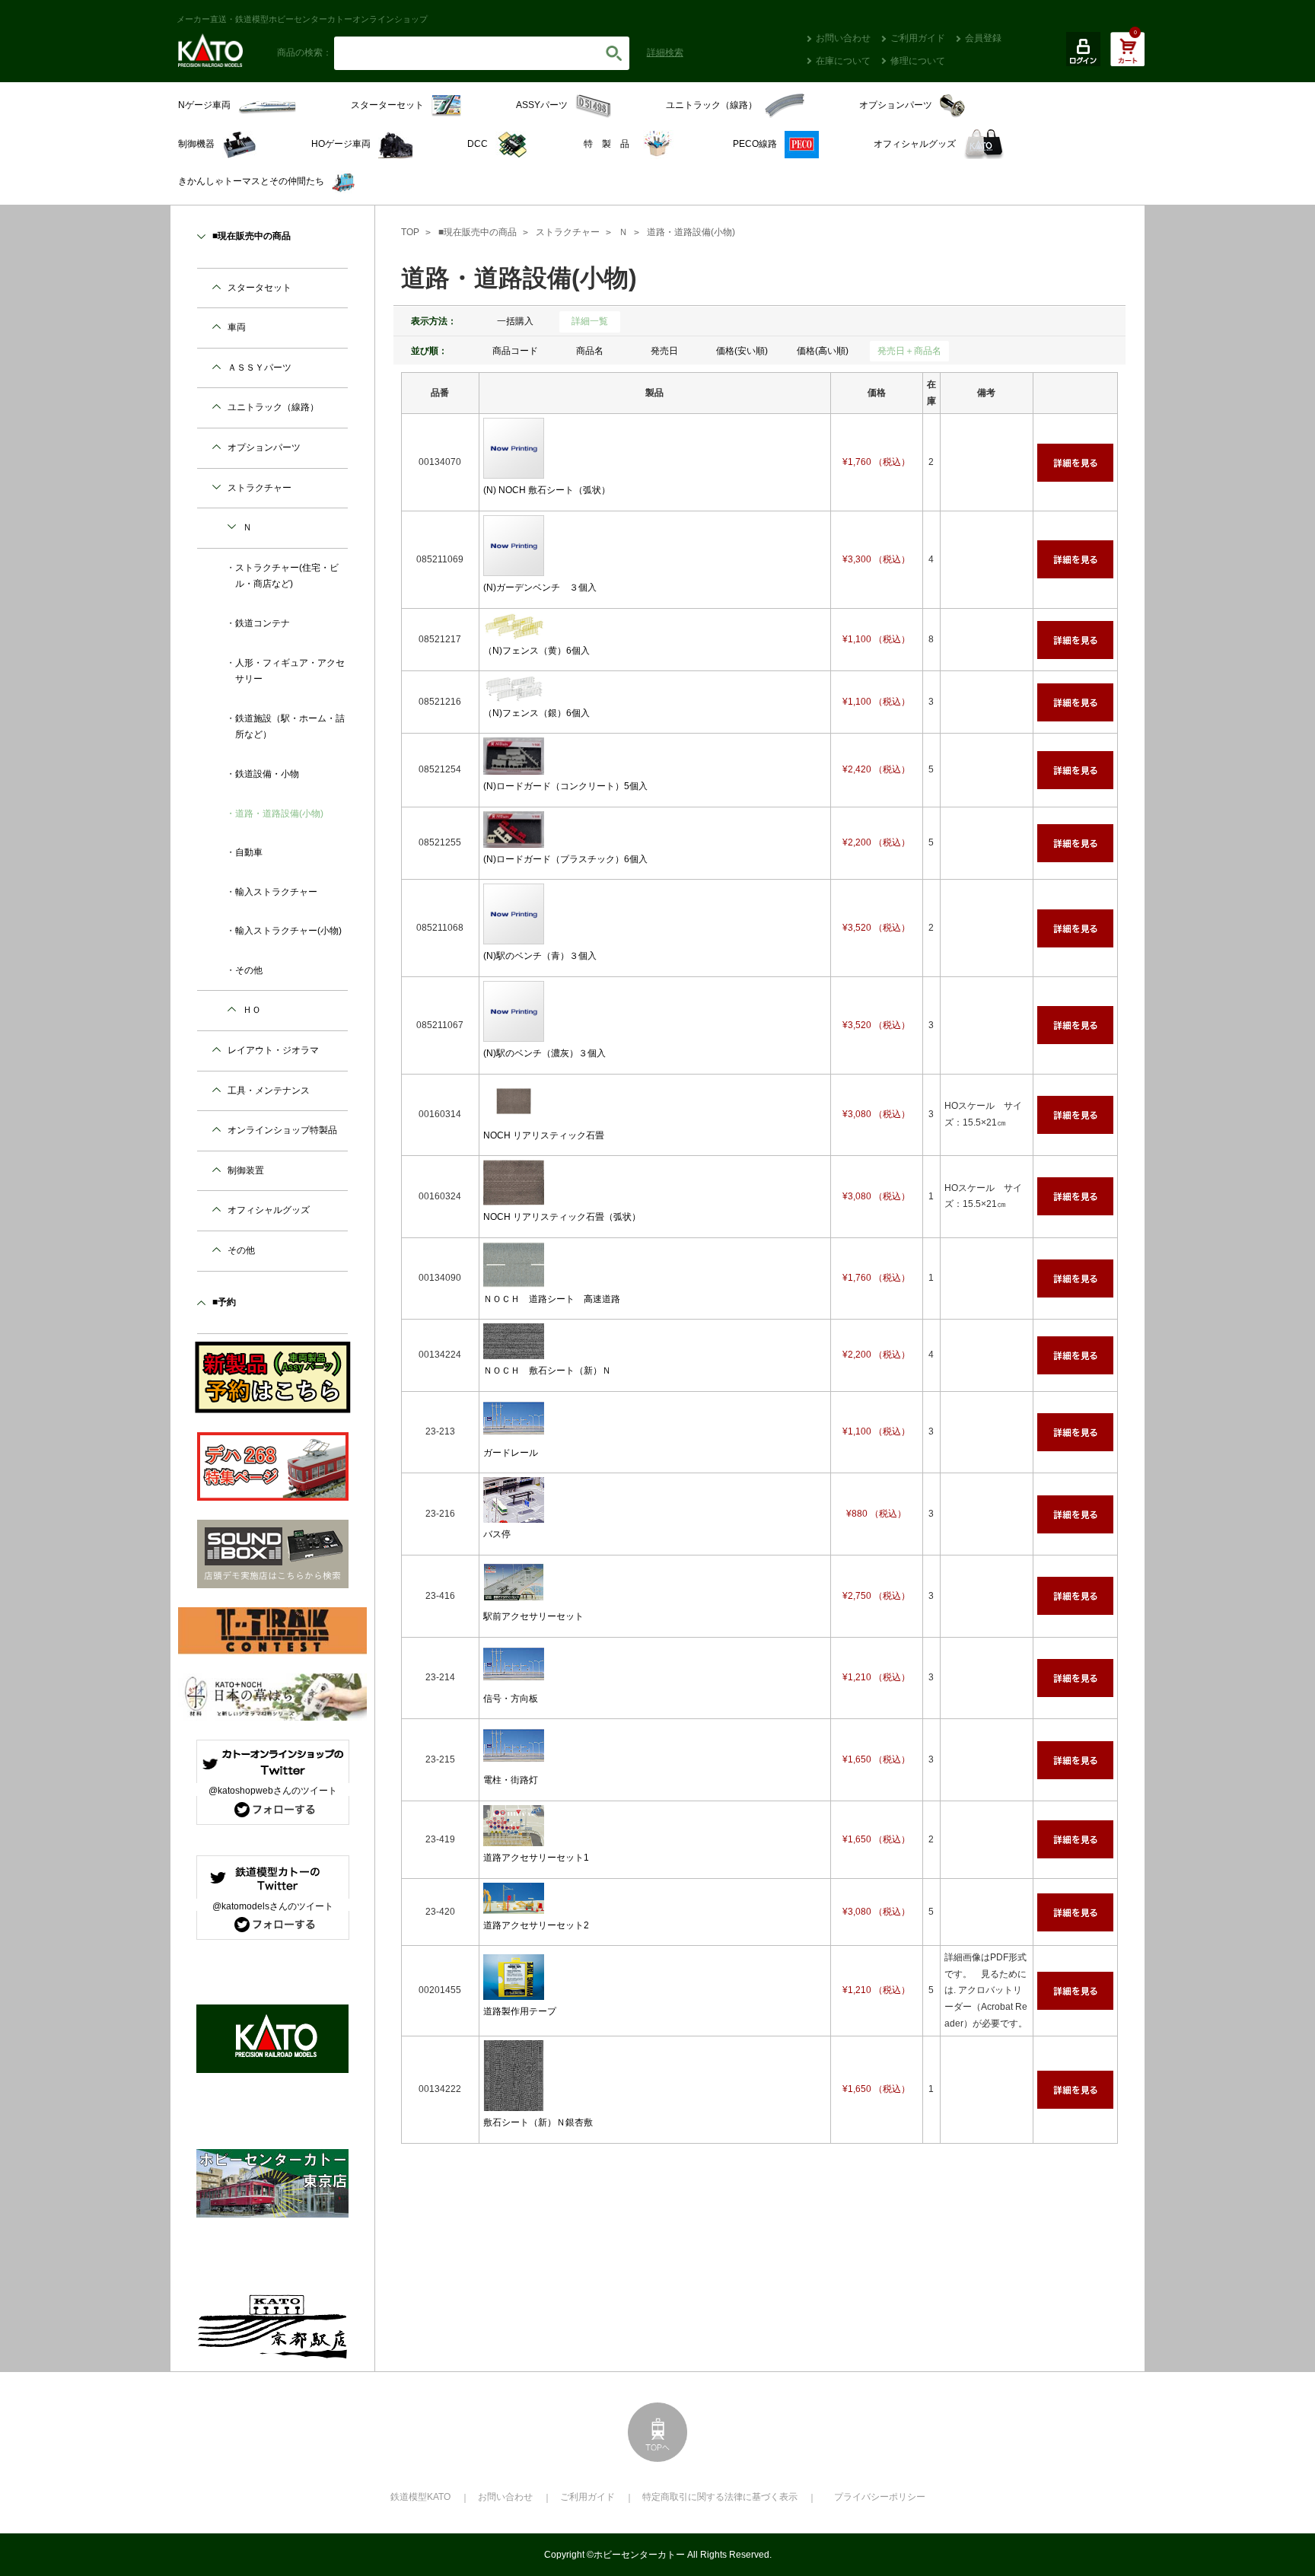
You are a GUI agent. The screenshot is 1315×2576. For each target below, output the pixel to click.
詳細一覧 (590, 321)
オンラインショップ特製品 (282, 1130)
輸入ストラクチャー (276, 892)
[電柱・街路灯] (514, 1760)
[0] (1127, 57)
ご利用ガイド (918, 38)
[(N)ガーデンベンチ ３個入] (514, 567)
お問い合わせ (843, 38)
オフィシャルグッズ (269, 1210)
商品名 (590, 351)
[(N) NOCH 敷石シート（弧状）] (514, 470)
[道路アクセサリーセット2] (514, 1905)
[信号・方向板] (514, 1678)
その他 (249, 970)
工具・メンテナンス (269, 1091)
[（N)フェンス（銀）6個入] (514, 693)
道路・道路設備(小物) (691, 232)
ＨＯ (252, 1010)
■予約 (224, 1302)
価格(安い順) (742, 351)
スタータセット (259, 288)
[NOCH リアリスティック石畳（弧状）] (514, 1196)
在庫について (843, 61)
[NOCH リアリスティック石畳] (514, 1115)
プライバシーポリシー (880, 2497)
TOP (410, 232)
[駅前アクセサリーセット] (514, 1596)
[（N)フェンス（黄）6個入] (514, 630)
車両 (237, 327)
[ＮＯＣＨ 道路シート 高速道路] (514, 1278)
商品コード (515, 351)
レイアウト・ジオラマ (273, 1050)
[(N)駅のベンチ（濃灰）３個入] (514, 1033)
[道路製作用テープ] (514, 1991)
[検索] (614, 53)
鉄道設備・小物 (267, 774)
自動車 (249, 852)
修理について (918, 61)
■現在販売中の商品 (478, 232)
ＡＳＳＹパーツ (259, 368)
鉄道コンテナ (263, 623)
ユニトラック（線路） (273, 407)
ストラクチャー (568, 232)
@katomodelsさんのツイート (273, 1906)
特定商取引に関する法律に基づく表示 (720, 2497)
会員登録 (983, 38)
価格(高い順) (823, 351)
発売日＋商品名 (909, 351)
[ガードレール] (514, 1432)
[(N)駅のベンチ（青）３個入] (514, 936)
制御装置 (246, 1170)
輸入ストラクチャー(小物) (288, 931)
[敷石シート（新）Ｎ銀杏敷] (514, 2102)
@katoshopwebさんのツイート (273, 1791)
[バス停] (514, 1514)
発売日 (664, 351)
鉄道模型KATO (420, 2497)
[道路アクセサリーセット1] (514, 1838)
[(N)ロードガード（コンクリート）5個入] (514, 766)
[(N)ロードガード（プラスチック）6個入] (514, 839)
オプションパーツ (264, 447)
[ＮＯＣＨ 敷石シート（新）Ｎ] (514, 1351)
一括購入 (515, 321)
